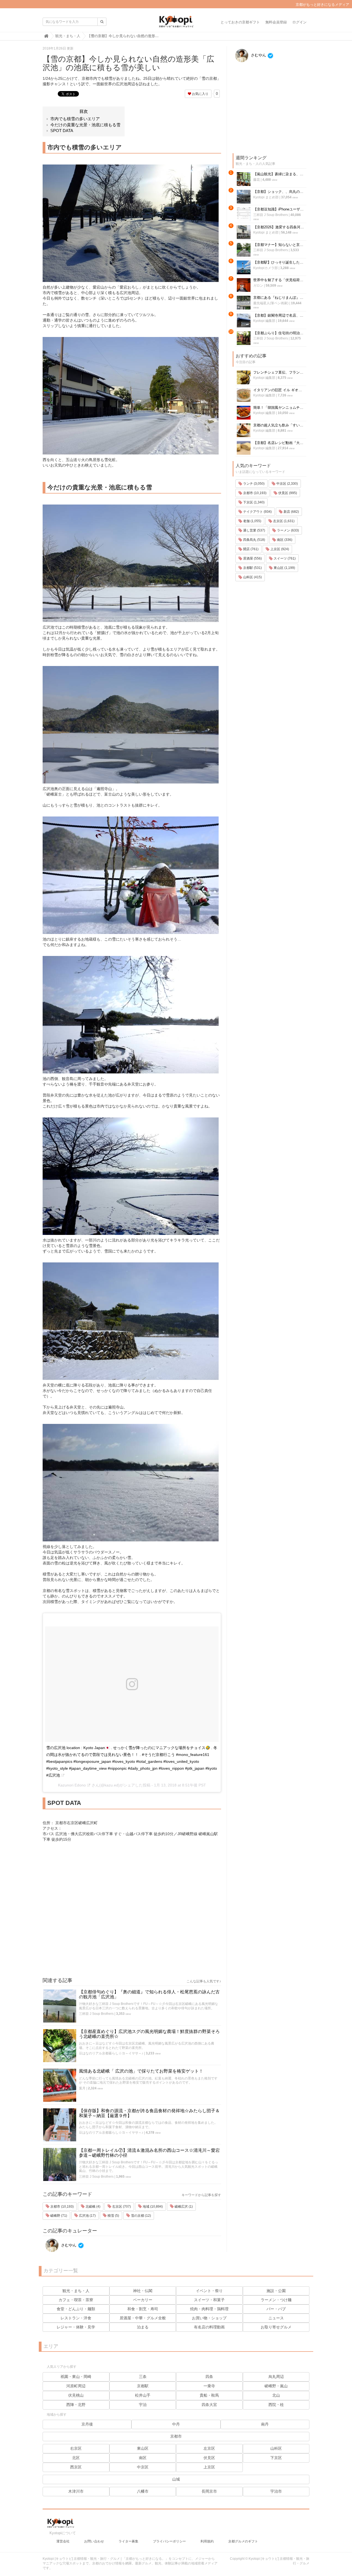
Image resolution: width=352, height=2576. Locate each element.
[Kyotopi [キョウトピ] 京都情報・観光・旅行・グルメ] (176, 24)
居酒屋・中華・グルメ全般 (143, 2318)
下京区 (276, 2458)
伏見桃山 (76, 2395)
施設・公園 (276, 2291)
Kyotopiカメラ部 (266, 268)
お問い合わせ (94, 2541)
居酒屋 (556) (252, 558)
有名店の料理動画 (209, 2327)
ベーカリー (143, 2300)
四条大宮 (209, 2405)
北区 (76, 2458)
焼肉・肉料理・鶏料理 (209, 2309)
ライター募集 (128, 2541)
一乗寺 (209, 2386)
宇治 (143, 2405)
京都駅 (143, 2386)
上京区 (209, 2467)
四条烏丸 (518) (254, 540)
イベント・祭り (209, 2291)
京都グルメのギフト (243, 2541)
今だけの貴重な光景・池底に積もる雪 (85, 125)
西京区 (76, 2467)
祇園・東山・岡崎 (76, 2377)
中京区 (143, 2467)
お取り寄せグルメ (276, 2327)
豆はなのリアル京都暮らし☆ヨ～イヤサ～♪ (111, 2053)
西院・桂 (276, 2405)
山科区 (276, 2448)
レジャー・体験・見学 (76, 2327)
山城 (176, 2479)
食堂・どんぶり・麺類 (76, 2309)
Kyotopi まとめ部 (266, 197)
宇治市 (276, 2491)
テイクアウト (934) (257, 512)
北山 (276, 2395)
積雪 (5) (113, 2216)
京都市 (176, 2436)
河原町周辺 (76, 2386)
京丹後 (87, 2424)
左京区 (209, 2448)
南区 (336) (284, 540)
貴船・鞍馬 (209, 2395)
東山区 (143, 2448)
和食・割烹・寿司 (143, 2309)
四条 (209, 2377)
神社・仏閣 (143, 2291)
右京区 (76, 2448)
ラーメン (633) (288, 530)
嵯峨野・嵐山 (276, 2386)
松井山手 (143, 2395)
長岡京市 (209, 2491)
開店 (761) (250, 549)
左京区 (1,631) (283, 521)
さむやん (68, 2245)
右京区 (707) (121, 2207)
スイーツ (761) (284, 558)
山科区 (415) (252, 577)
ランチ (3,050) (253, 484)
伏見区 (209, 2458)
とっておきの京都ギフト (240, 22)
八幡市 (143, 2491)
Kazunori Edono (72, 1785)
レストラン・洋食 (76, 2318)
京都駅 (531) (252, 568)
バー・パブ (276, 2309)
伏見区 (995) (287, 493)
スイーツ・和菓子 (209, 2300)
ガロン (258, 286)
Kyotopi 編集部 (264, 321)
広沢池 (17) (87, 2216)
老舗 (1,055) (252, 521)
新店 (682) (291, 512)
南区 (143, 2458)
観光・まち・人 (76, 2291)
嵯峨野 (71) (58, 2216)
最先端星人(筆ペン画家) (271, 303)
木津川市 (76, 2491)
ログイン (299, 22)
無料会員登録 (276, 22)
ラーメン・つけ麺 (276, 2300)
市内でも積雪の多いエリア (75, 119)
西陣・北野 (76, 2405)
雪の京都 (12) (141, 2216)
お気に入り (200, 94)
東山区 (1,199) (284, 568)
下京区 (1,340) (253, 502)
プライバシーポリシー (169, 2541)
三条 (143, 2377)
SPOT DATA (62, 131)
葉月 (82, 2088)
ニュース (276, 2318)
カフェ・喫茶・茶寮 (76, 2300)
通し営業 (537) (254, 530)
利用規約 (207, 2541)
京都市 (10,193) (62, 2207)
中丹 (176, 2424)
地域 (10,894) (152, 2207)
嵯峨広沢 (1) (183, 2207)
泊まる (143, 2327)
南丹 (265, 2424)
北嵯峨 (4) (93, 2207)
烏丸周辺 (276, 2377)
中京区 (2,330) (287, 484)
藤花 (257, 180)
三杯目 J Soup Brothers (96, 2014)
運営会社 (63, 2541)
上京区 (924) (279, 549)
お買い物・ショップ (209, 2318)
